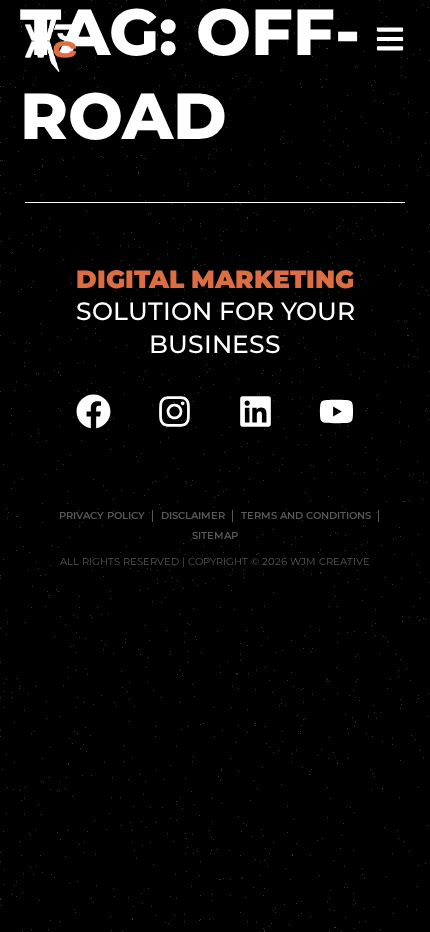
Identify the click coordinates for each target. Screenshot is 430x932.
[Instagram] (175, 411)
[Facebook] (94, 411)
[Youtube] (337, 411)
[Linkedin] (256, 411)
